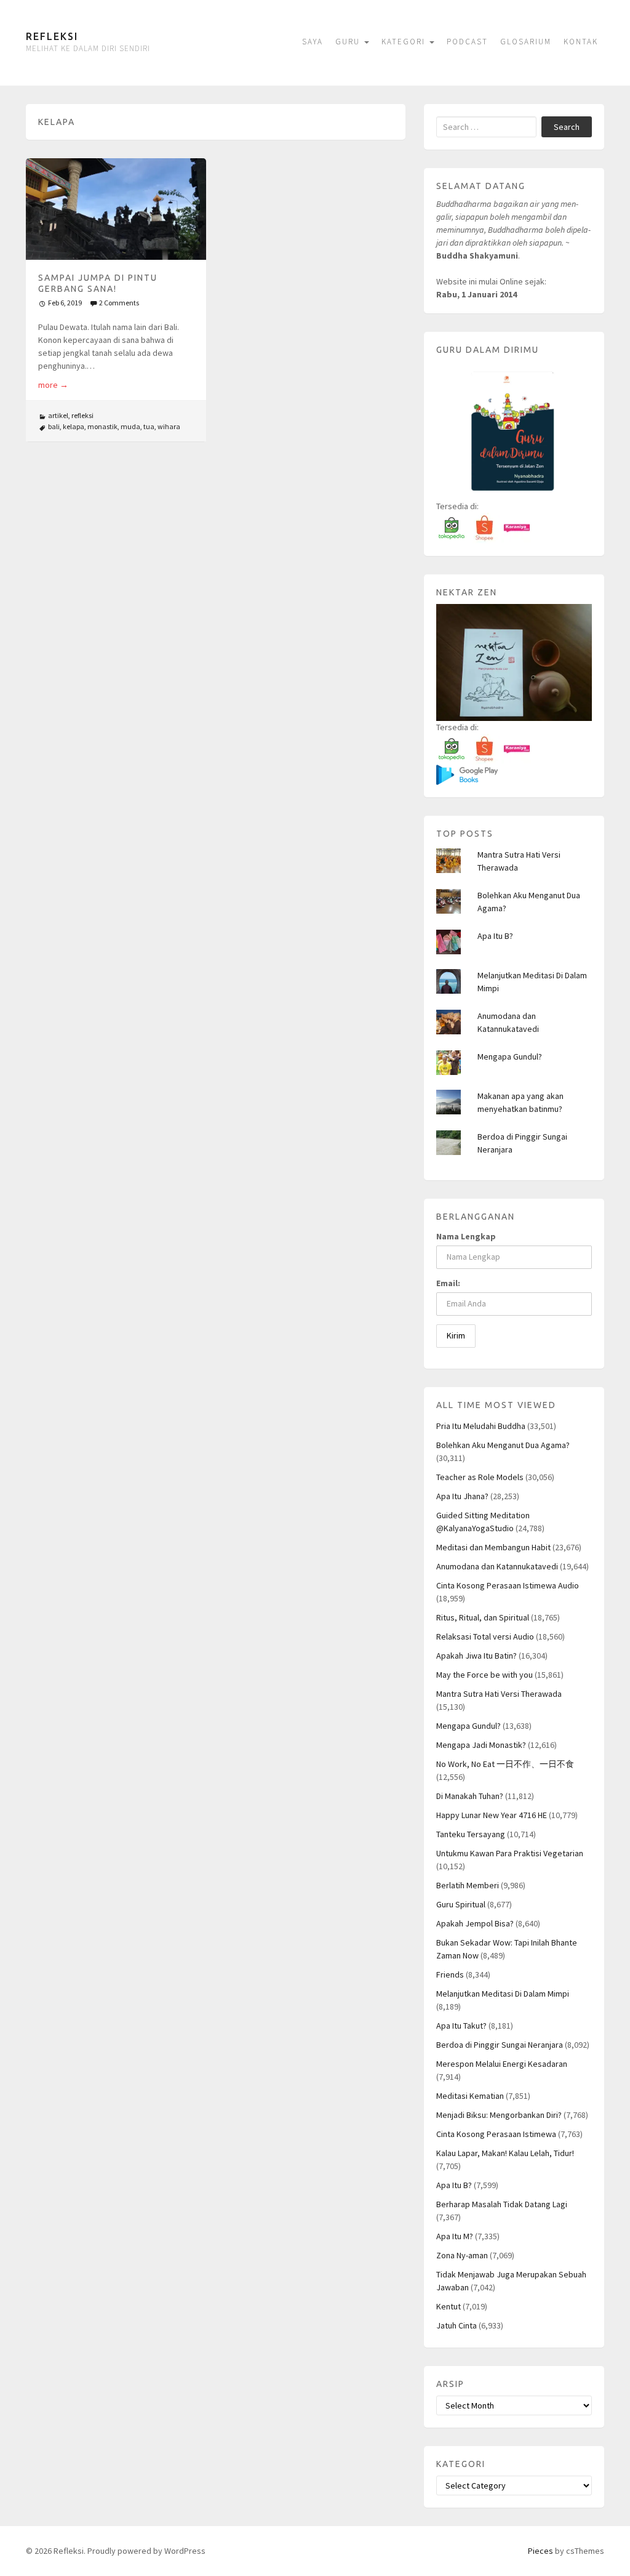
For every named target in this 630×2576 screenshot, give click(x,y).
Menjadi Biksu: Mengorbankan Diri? (499, 2115)
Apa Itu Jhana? (462, 1496)
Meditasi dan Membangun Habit (493, 1547)
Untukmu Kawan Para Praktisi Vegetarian (510, 1853)
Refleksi (52, 36)
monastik (102, 426)
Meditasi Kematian (470, 2096)
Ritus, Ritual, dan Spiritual (483, 1617)
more (53, 385)
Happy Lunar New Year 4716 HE (492, 1815)
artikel (58, 415)
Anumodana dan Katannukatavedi (497, 1566)
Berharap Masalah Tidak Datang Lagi (502, 2204)
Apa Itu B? (495, 936)
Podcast (467, 42)
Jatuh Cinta (457, 2325)
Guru (349, 42)
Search (567, 127)
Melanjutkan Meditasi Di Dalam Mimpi (503, 1994)
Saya (313, 42)
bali (54, 426)
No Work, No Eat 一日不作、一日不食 (505, 1764)
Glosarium (526, 42)
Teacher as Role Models (480, 1477)
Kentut (449, 2306)
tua (149, 426)
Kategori (405, 42)
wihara (169, 426)
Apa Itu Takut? (461, 2026)
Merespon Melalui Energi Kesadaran (502, 2064)
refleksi (82, 415)
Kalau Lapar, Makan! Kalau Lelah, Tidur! (505, 2153)
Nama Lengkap (466, 1236)
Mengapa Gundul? (510, 1057)
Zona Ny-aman (462, 2255)
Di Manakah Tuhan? (470, 1796)
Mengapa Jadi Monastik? (481, 1745)
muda (130, 426)
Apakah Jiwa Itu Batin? (476, 1656)
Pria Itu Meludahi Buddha (481, 1426)
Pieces (540, 2551)
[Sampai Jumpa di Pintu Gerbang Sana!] (116, 209)
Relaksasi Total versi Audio (485, 1636)
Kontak (581, 42)
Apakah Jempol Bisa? (475, 1923)
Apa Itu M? (455, 2236)
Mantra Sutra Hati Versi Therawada (499, 1694)
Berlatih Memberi (468, 1885)
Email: (448, 1283)
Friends (450, 1974)
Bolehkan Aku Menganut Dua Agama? (503, 1445)
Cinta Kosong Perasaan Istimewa (496, 2134)
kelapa (74, 426)
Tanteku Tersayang (471, 1834)
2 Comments (119, 303)
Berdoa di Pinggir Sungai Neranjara (500, 2045)
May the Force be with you (484, 1675)
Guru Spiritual (461, 1904)
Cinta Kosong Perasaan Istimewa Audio (508, 1585)
